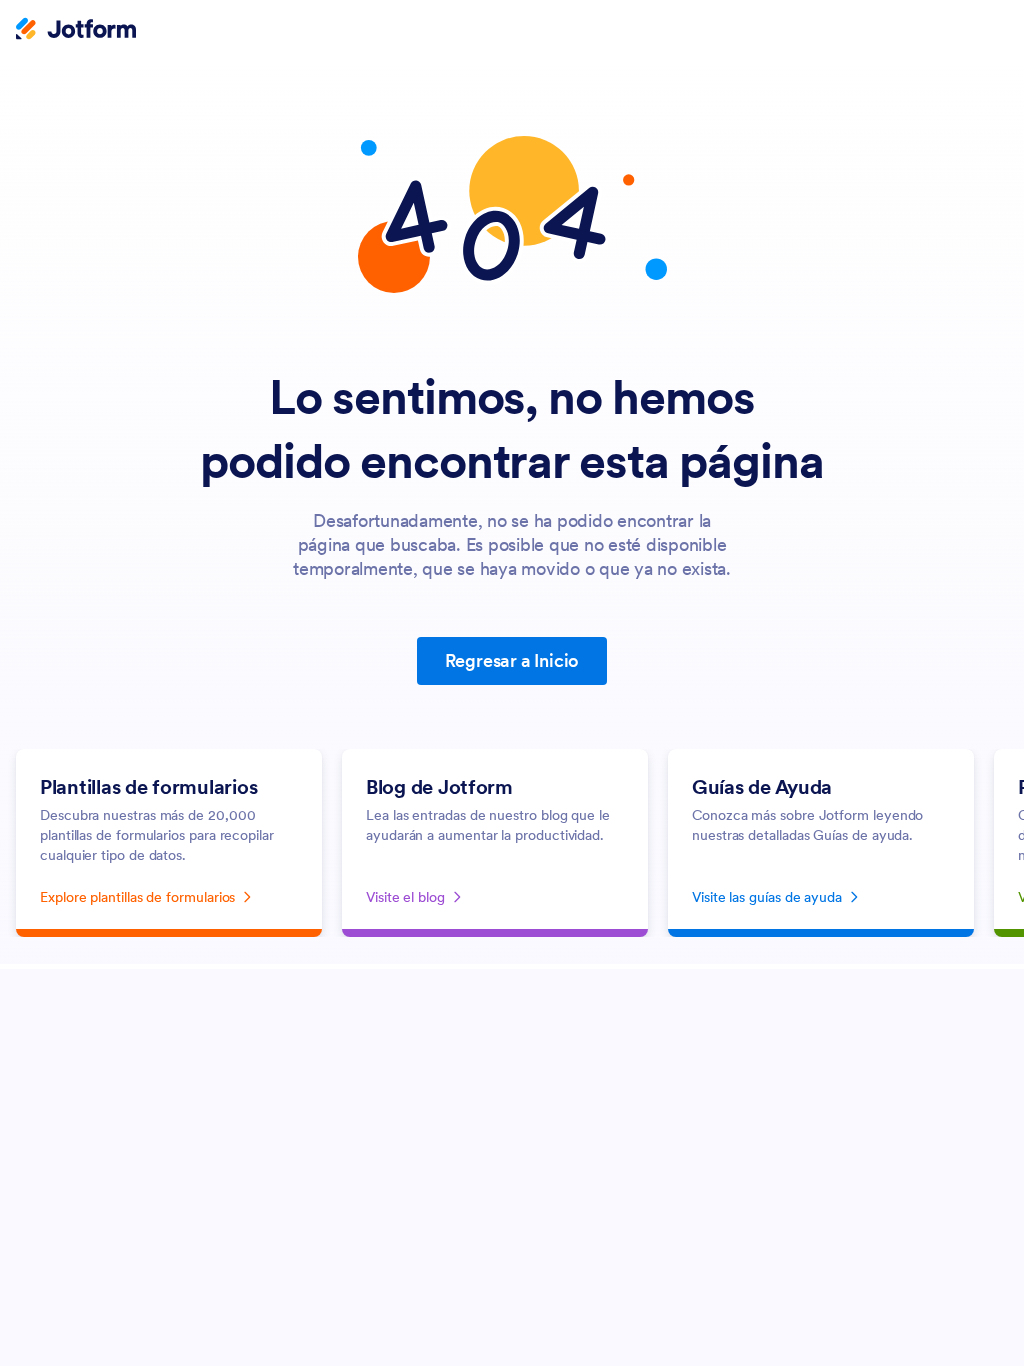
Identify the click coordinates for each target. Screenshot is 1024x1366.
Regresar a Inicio (512, 660)
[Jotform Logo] (76, 31)
